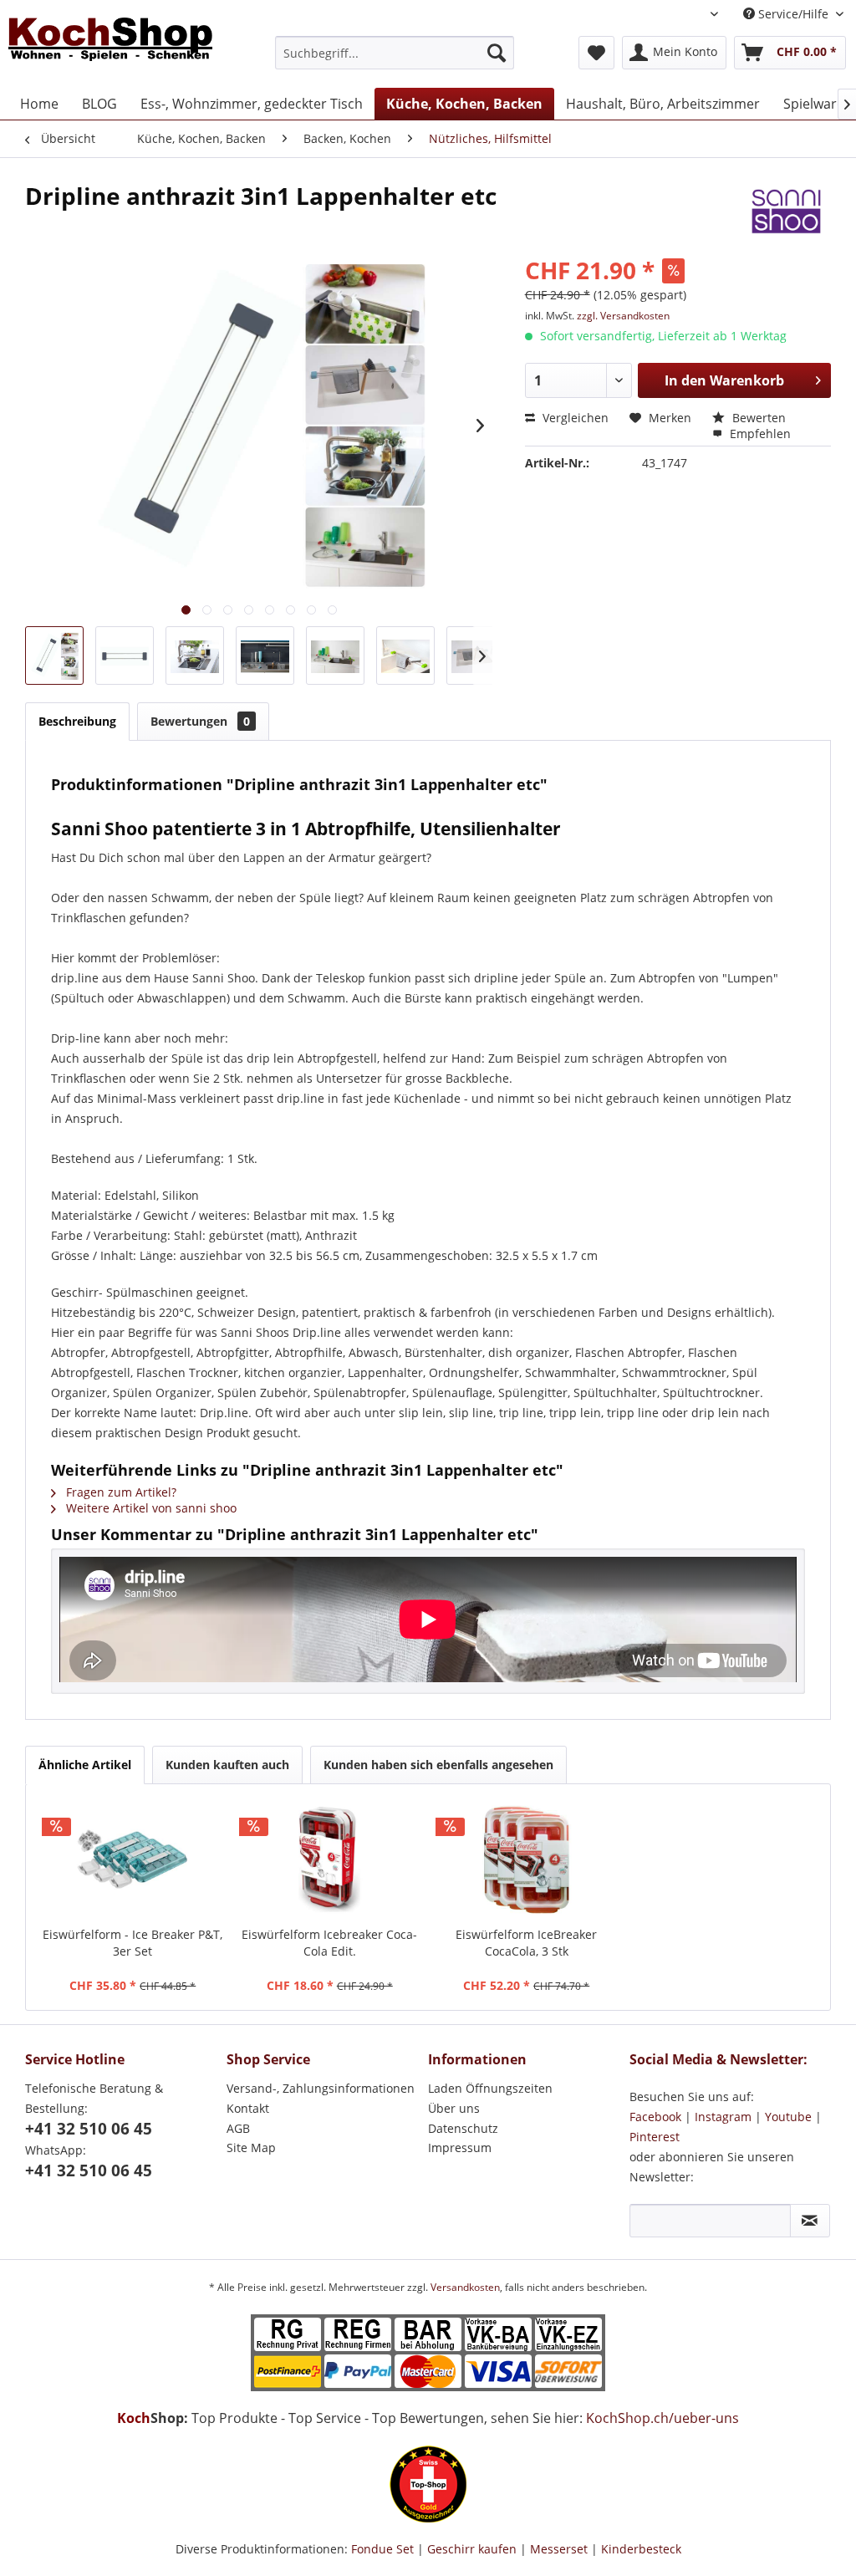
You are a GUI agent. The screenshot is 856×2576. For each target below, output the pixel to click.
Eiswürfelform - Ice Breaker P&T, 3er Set (132, 1943)
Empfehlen (759, 434)
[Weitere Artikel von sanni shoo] (787, 212)
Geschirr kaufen (472, 2549)
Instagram (723, 2117)
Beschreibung (77, 721)
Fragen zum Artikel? (120, 1492)
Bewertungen (200, 721)
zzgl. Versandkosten (623, 316)
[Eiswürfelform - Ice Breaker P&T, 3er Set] (133, 1859)
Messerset (559, 2549)
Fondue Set (382, 2549)
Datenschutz (463, 2128)
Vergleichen (574, 418)
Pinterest (655, 2137)
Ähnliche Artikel (85, 1765)
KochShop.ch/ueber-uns (662, 2418)
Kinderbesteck (641, 2549)
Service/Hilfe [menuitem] (793, 14)
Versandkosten (465, 2287)
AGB (238, 2128)
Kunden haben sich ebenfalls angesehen (438, 1765)
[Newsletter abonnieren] (810, 2221)
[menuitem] (395, 53)
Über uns (454, 2108)
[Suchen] (497, 53)
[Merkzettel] (596, 53)
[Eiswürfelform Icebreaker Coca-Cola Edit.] (330, 1859)
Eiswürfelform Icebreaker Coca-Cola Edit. (329, 1943)
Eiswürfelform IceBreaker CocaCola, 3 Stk (526, 1943)
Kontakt (248, 2108)
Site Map (251, 2148)
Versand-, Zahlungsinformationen (321, 2088)
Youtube (788, 2117)
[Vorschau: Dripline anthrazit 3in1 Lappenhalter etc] (54, 655)
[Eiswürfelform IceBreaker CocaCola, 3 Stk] (527, 1859)
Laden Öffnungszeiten (490, 2088)
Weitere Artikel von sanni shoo (150, 1508)
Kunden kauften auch (227, 1765)
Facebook (655, 2117)
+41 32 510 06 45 (89, 2129)
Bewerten (757, 418)
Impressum (460, 2148)
